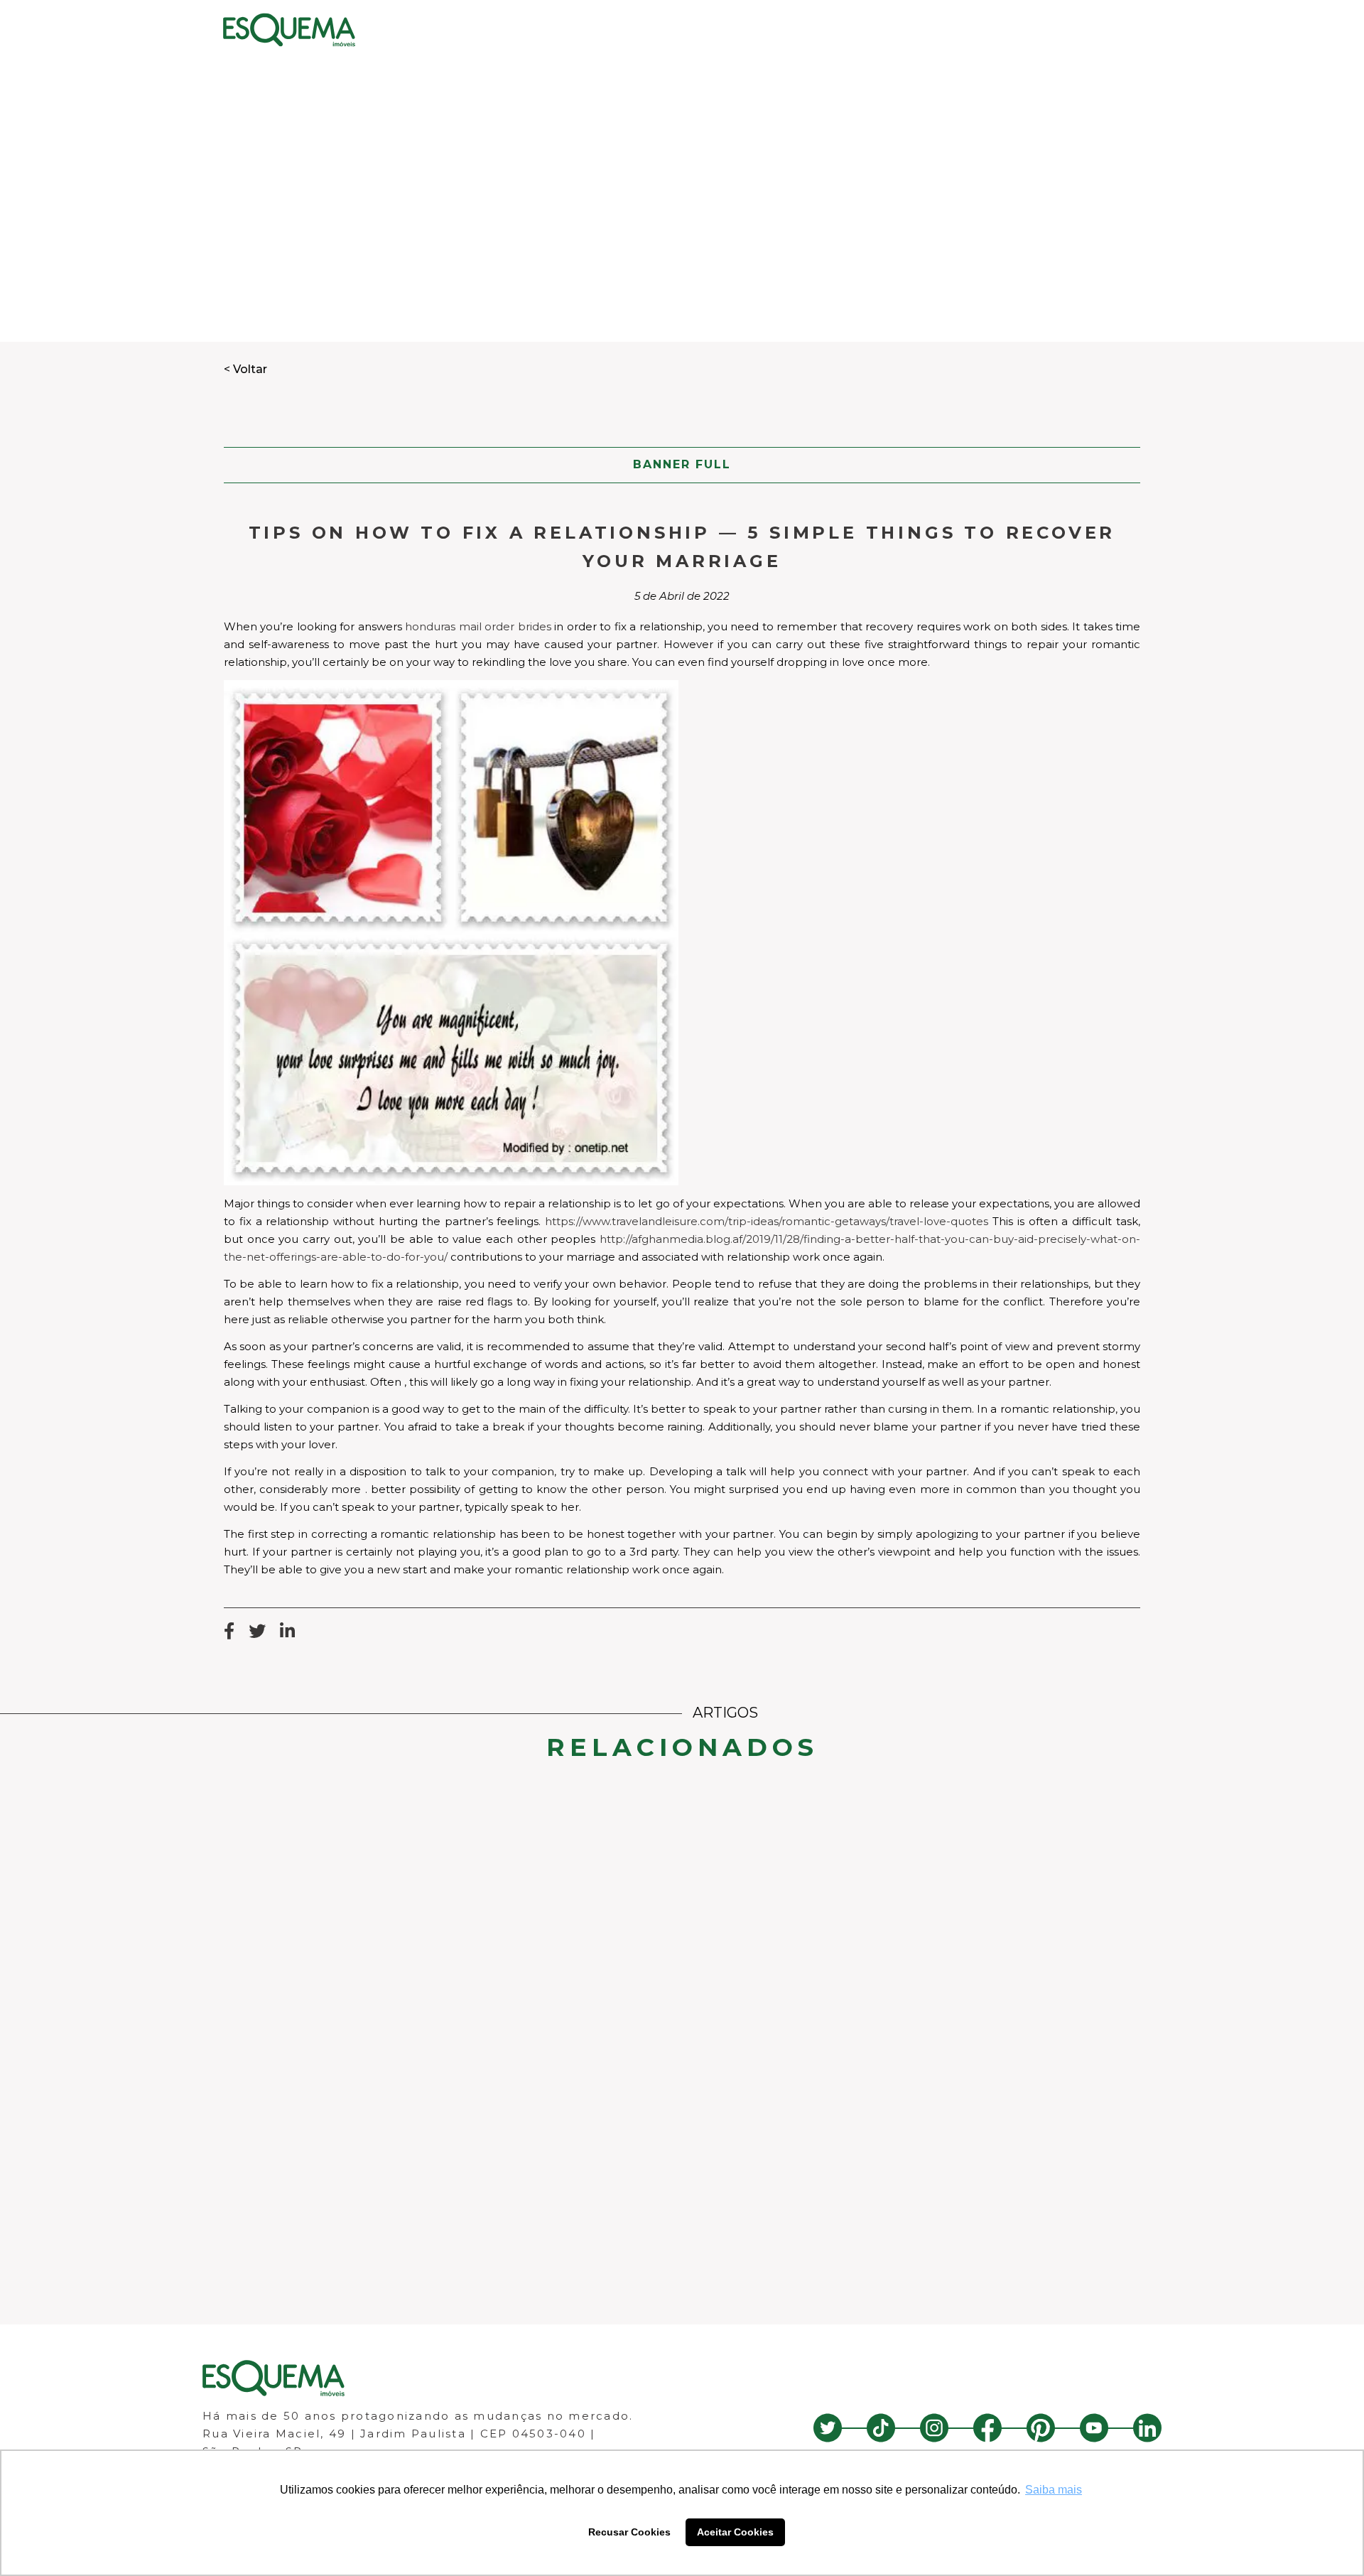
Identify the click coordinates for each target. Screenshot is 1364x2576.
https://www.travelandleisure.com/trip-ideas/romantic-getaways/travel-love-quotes (767, 1221)
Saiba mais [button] (1054, 2490)
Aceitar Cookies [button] (735, 2532)
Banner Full (682, 464)
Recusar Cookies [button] (629, 2532)
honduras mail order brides (478, 626)
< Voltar (245, 369)
